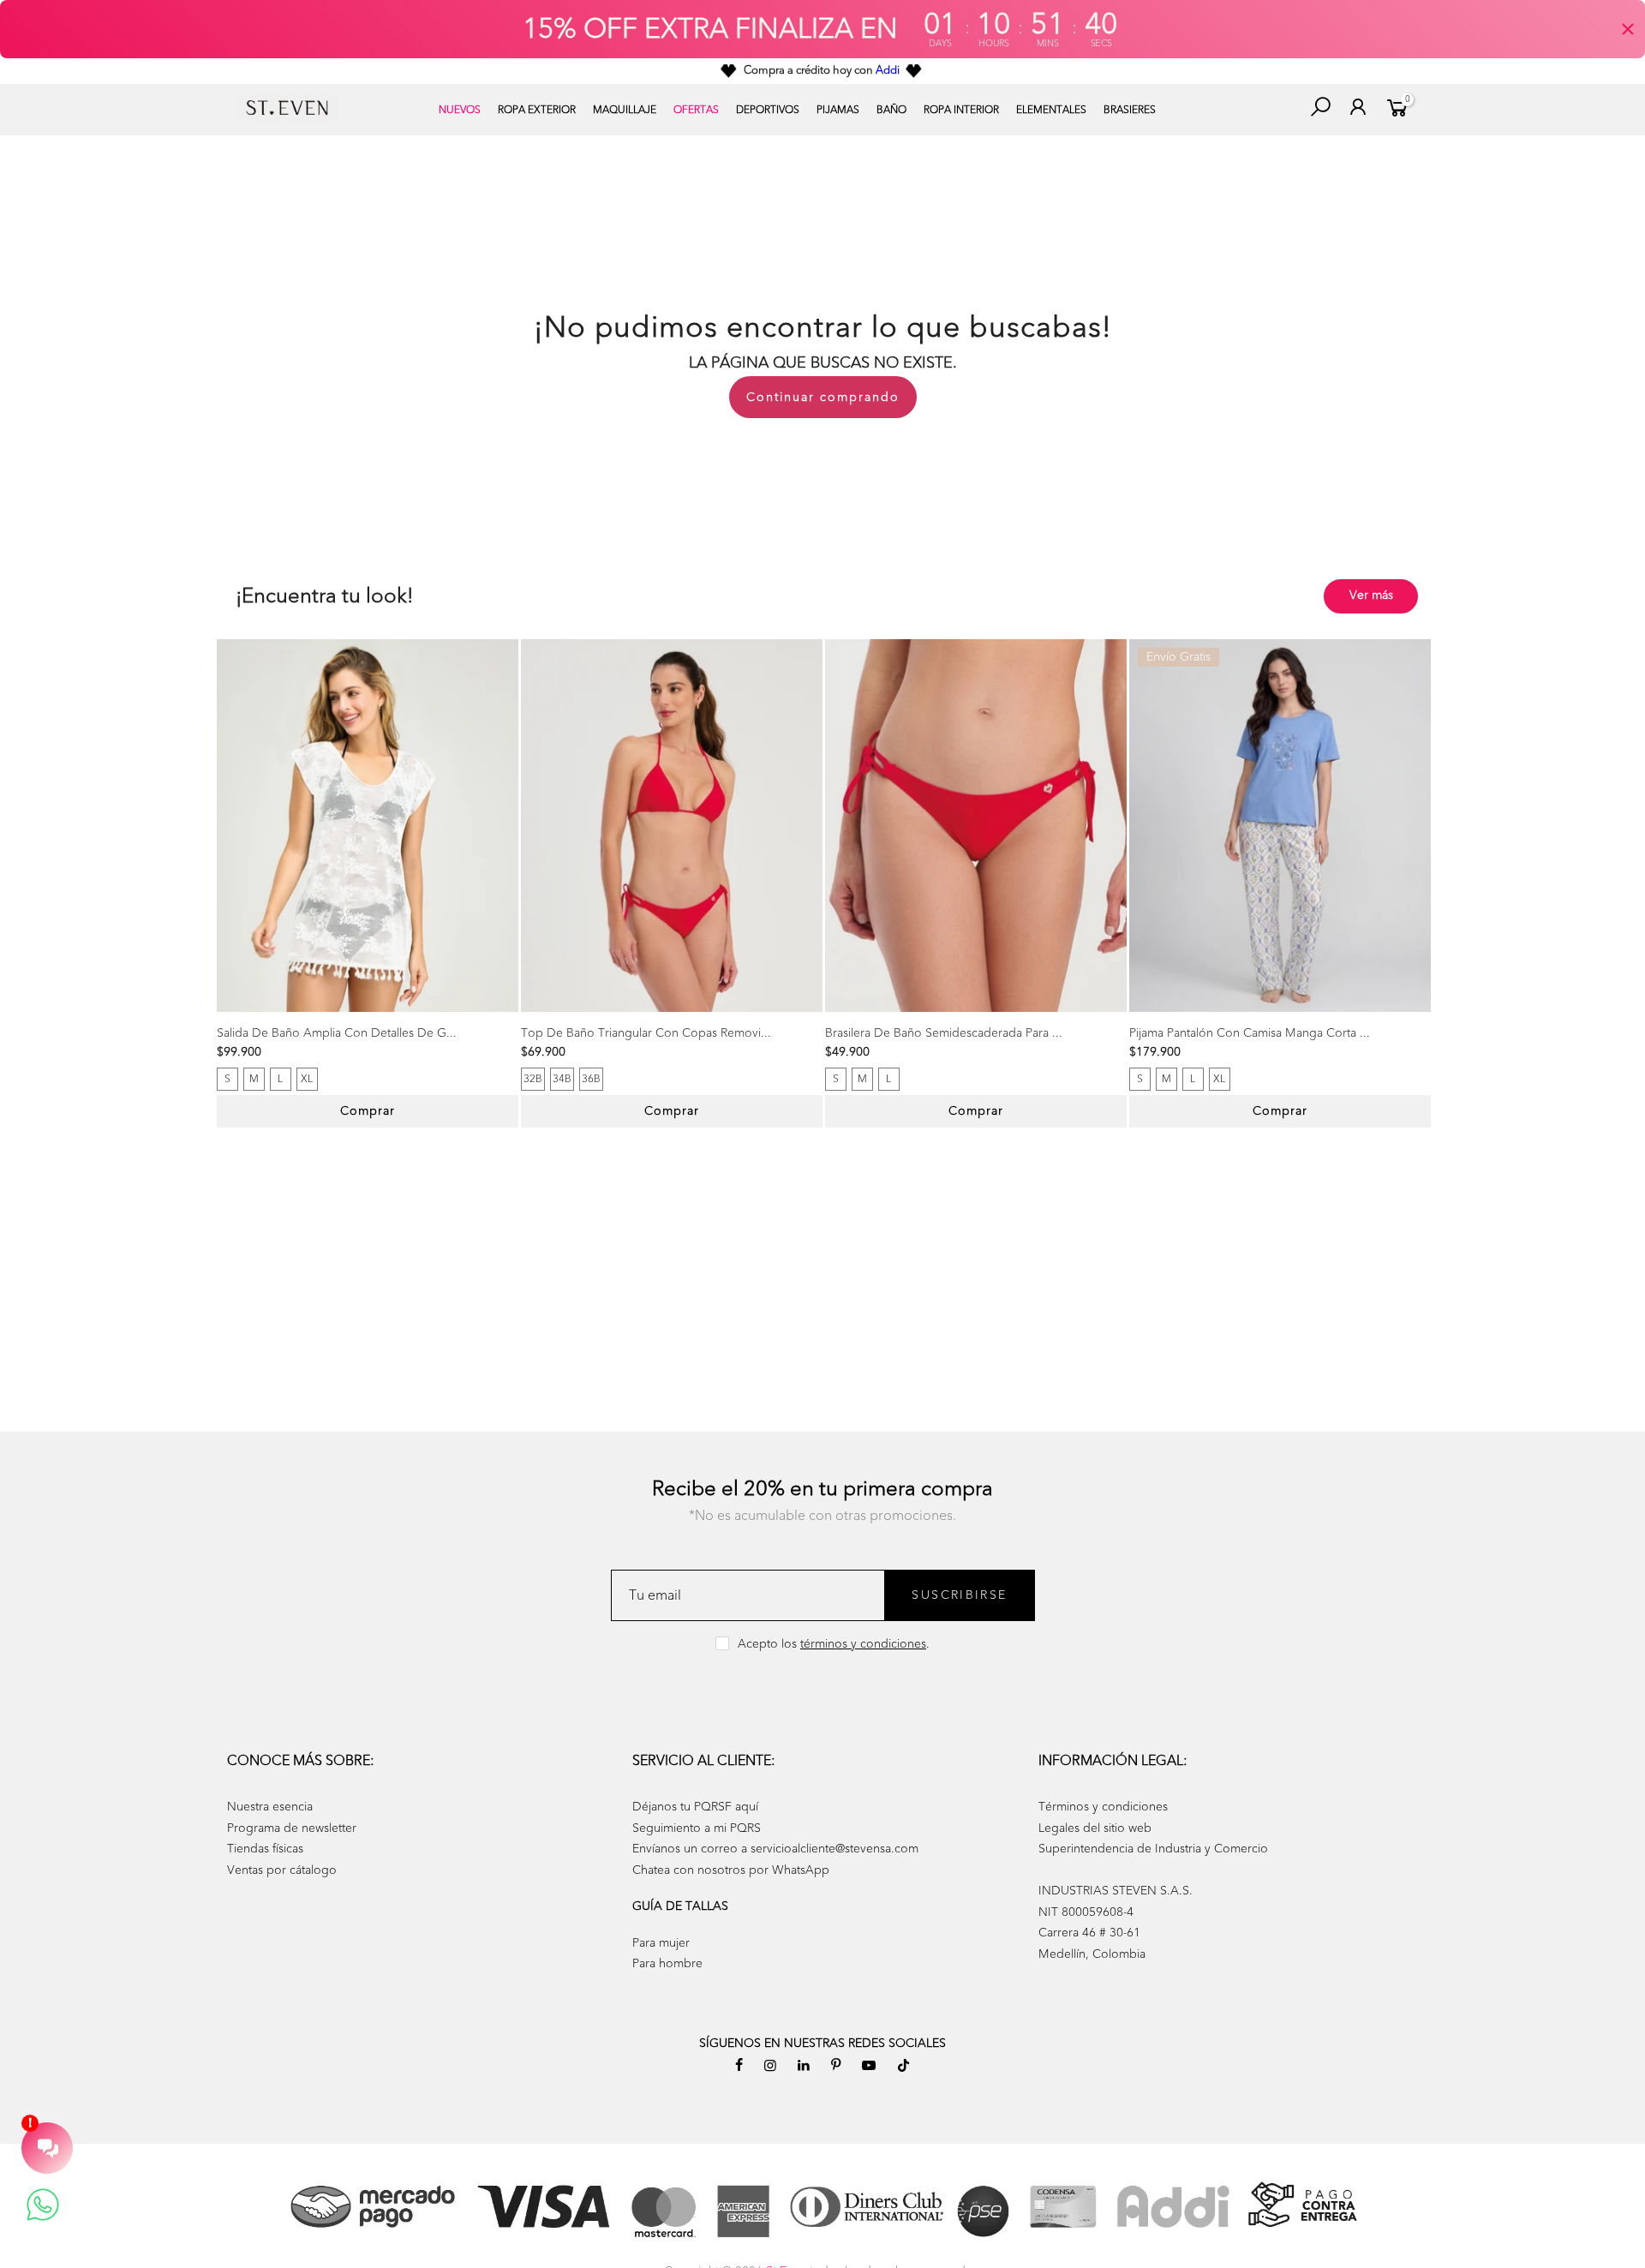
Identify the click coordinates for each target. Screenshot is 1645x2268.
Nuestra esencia (270, 1807)
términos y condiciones (863, 1644)
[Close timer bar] (1628, 29)
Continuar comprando (823, 397)
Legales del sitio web (1095, 1828)
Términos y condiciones (1103, 1807)
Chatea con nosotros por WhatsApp (731, 1870)
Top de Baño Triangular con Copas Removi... (646, 1033)
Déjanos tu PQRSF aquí (695, 1807)
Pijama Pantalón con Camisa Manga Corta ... (1250, 1033)
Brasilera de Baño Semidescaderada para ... (944, 1033)
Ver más (1371, 595)
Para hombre (667, 1963)
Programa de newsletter (292, 1828)
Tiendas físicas (265, 1849)
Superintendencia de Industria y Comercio (1153, 1849)
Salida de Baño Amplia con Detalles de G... (337, 1033)
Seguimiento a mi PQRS (697, 1828)
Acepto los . (834, 1644)
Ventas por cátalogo (282, 1870)
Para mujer (661, 1943)
